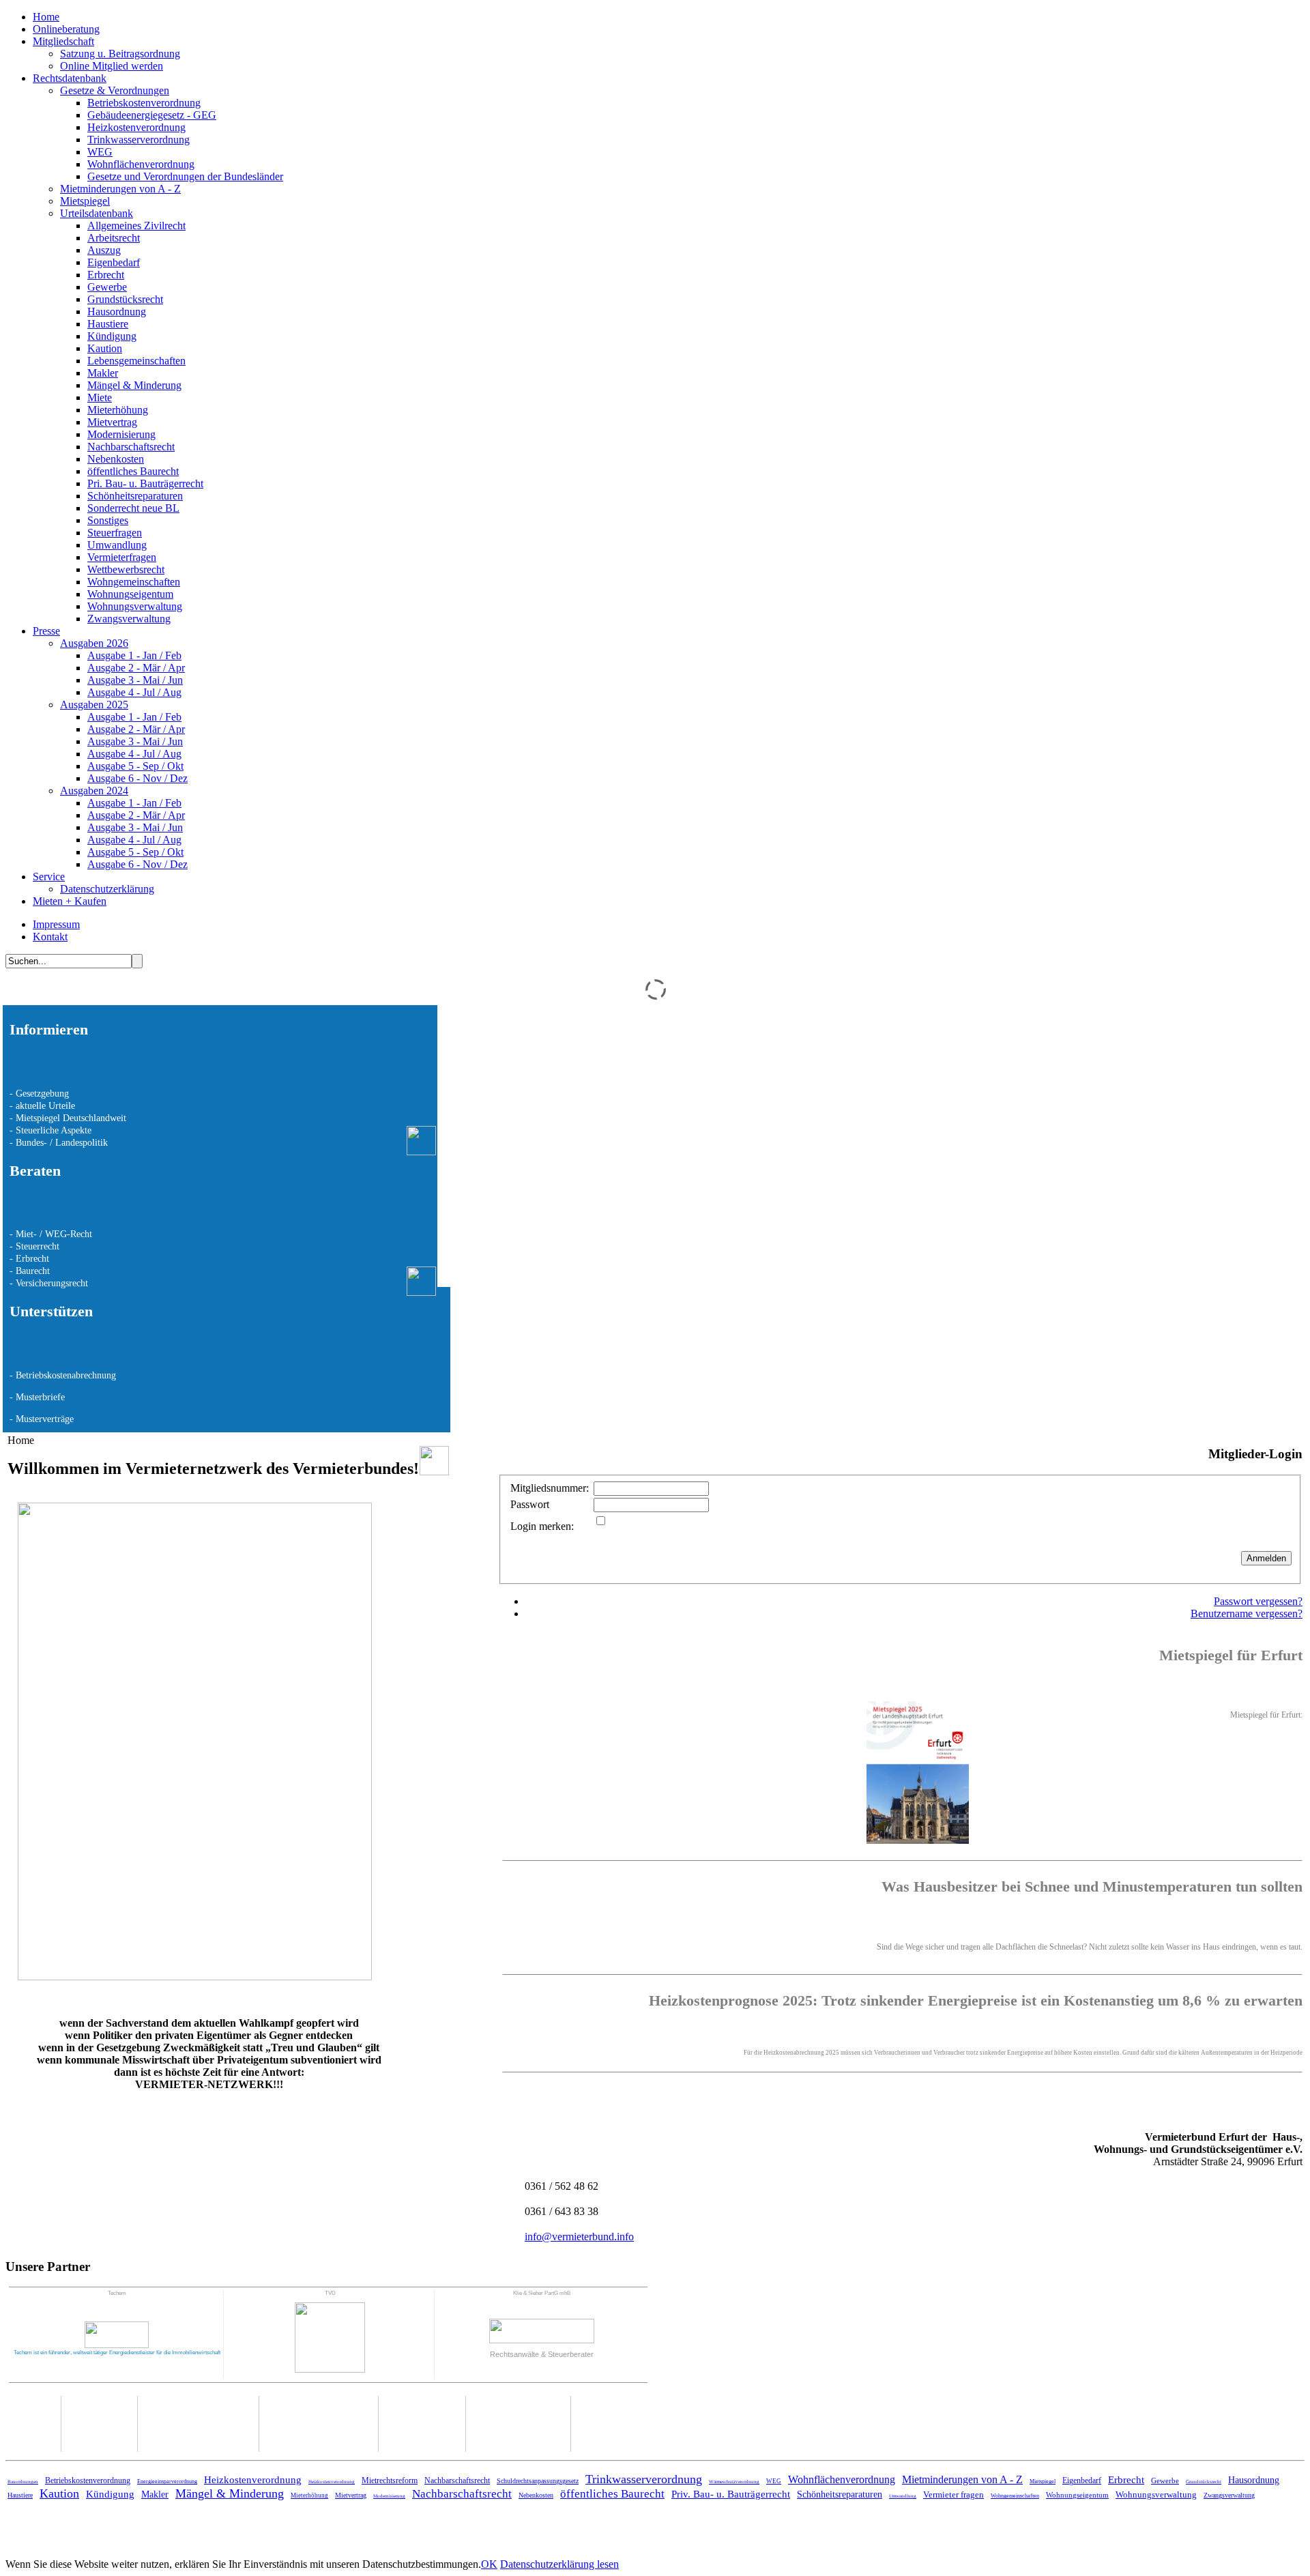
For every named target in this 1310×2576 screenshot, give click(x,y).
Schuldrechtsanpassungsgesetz (538, 2481)
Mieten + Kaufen (70, 901)
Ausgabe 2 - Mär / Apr (136, 668)
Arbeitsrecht (114, 238)
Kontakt (50, 937)
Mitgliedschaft (63, 41)
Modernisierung (121, 434)
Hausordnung (117, 312)
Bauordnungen (23, 2482)
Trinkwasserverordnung (139, 140)
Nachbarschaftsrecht (131, 447)
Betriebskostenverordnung (144, 103)
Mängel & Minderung (134, 385)
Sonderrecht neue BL (133, 508)
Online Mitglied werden (112, 66)
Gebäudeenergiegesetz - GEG (152, 115)
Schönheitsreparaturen (135, 496)
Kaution (105, 348)
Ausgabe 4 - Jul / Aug (134, 692)
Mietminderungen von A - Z (120, 189)
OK (489, 2564)
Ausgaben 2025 (94, 705)
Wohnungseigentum (130, 594)
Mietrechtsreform (390, 2480)
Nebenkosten (116, 459)
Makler (103, 373)
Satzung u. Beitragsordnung (120, 54)
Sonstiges (108, 520)
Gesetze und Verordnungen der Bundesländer (185, 176)
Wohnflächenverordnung (141, 164)
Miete (100, 397)
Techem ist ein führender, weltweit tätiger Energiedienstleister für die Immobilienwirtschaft (117, 2353)
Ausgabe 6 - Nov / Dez (137, 778)
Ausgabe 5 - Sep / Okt (135, 766)
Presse (46, 631)
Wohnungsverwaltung (135, 606)
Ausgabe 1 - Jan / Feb (134, 655)
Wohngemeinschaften (134, 582)
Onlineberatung (66, 29)
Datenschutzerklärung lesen (559, 2564)
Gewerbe (107, 287)
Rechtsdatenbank (70, 78)
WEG (100, 152)
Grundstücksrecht (125, 299)
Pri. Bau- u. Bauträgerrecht (145, 483)
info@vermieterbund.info (579, 2237)
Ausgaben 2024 (94, 791)
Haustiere (108, 324)
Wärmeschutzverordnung (734, 2482)
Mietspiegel (85, 201)
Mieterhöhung (118, 410)
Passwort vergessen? (1258, 1601)
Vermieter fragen (954, 2494)
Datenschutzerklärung (107, 889)
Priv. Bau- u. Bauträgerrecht (731, 2494)
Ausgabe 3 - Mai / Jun (135, 680)
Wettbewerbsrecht (126, 569)
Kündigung (112, 336)
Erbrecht (106, 275)
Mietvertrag (112, 422)
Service (49, 877)
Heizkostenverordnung (136, 127)
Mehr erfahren (1268, 1855)
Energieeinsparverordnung (167, 2481)
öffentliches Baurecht (133, 471)
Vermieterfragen (122, 557)
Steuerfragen (115, 533)
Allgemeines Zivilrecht (136, 226)
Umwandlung (117, 545)
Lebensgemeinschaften (136, 361)
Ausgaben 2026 (94, 643)
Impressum (56, 924)
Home (46, 17)
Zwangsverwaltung (129, 619)
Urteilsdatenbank (97, 213)
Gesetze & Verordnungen (115, 90)
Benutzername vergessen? (1247, 1613)
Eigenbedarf (114, 262)
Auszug (104, 250)
